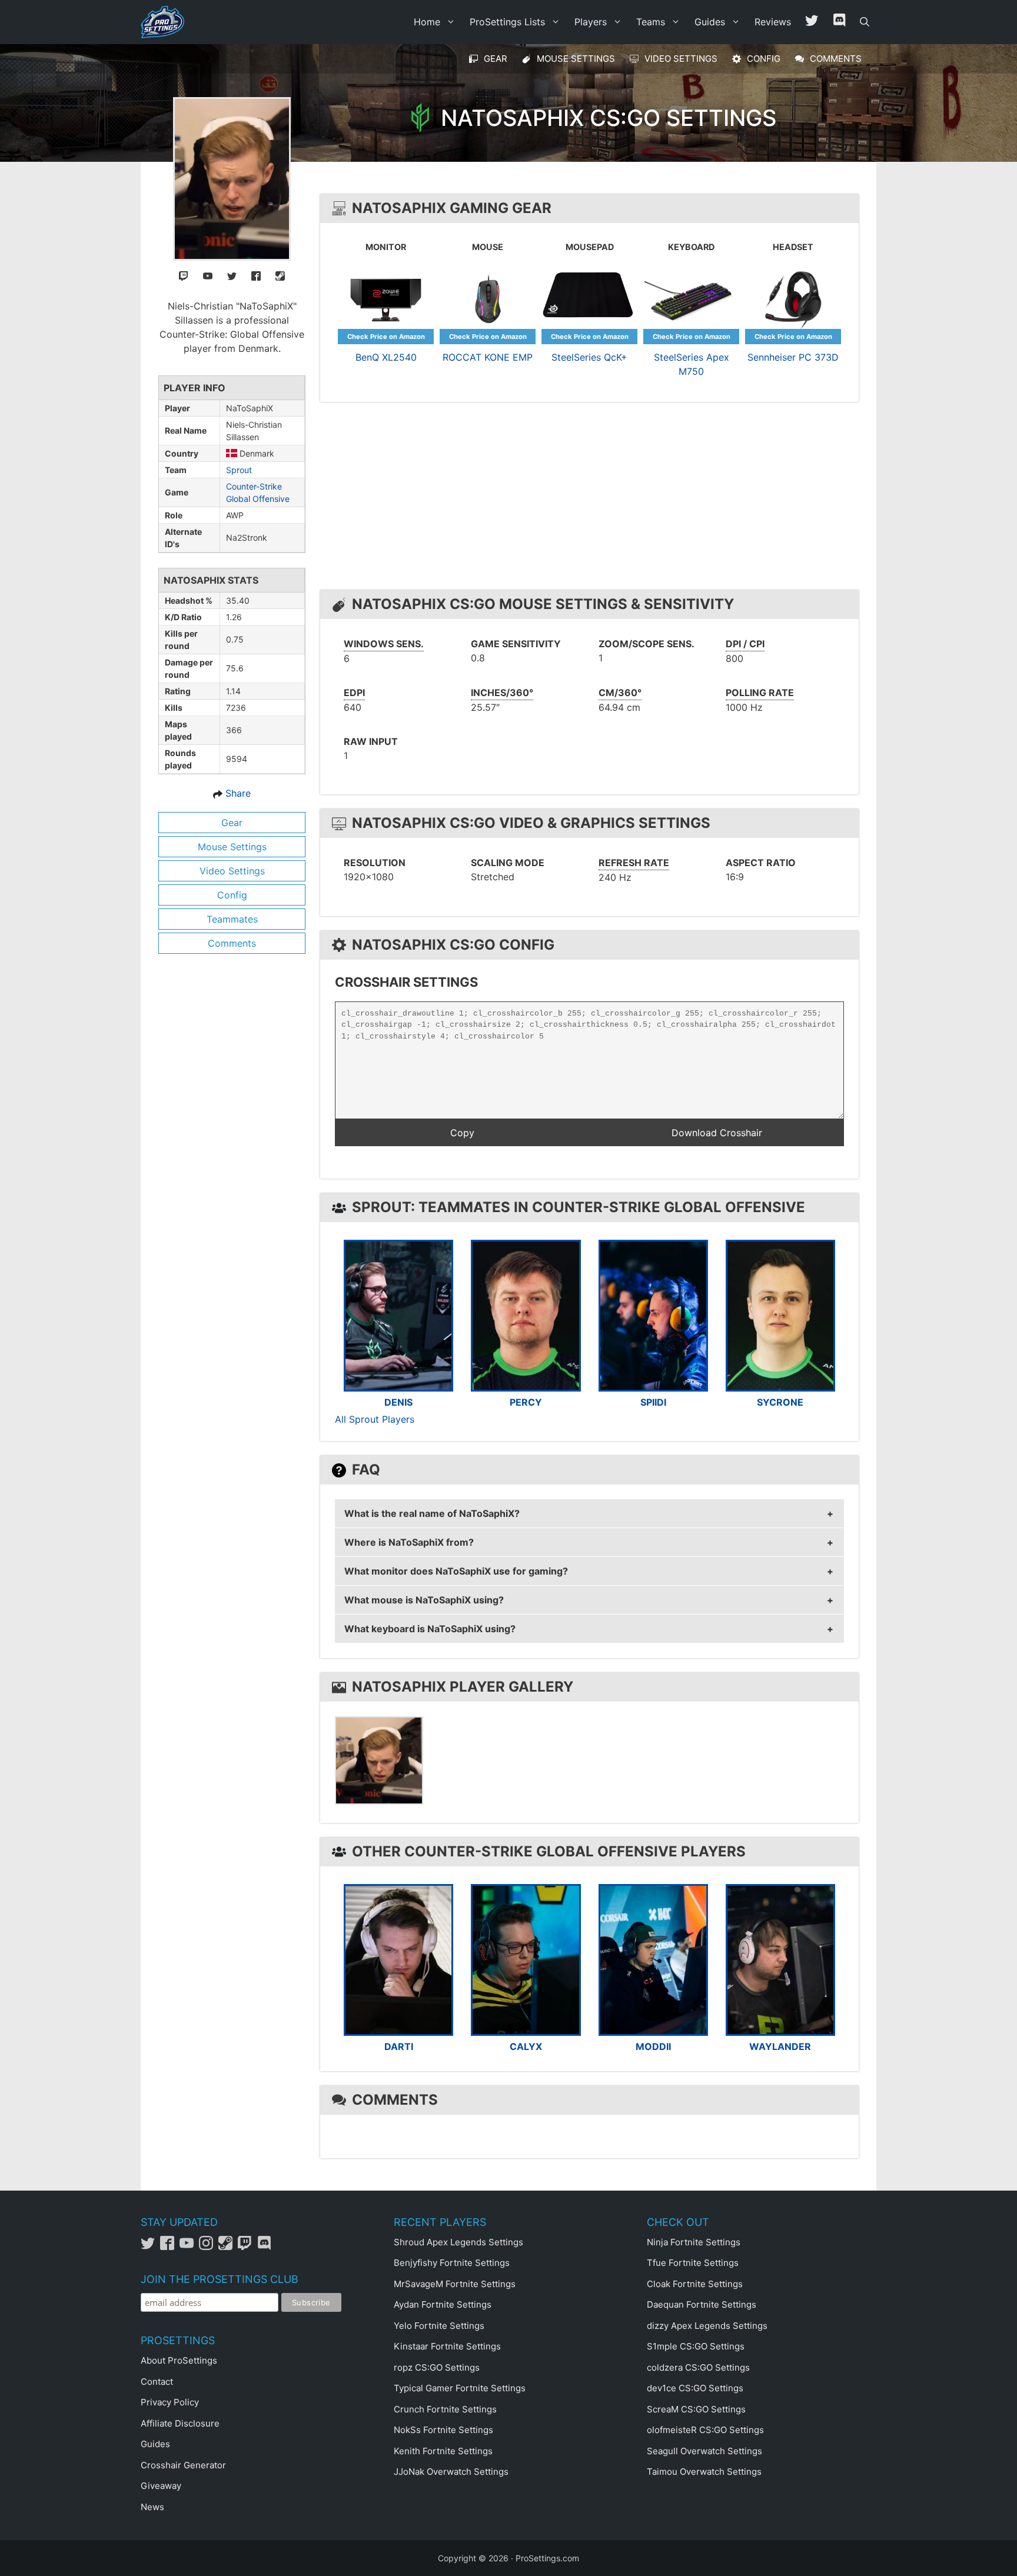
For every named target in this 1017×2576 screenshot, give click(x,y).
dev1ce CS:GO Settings (695, 2388)
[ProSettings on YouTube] (189, 2247)
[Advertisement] (592, 499)
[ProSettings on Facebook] (170, 2247)
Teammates (232, 919)
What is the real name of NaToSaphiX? (432, 1513)
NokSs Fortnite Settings (443, 2430)
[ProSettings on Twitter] (812, 22)
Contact (157, 2382)
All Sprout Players (375, 1419)
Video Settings (232, 871)
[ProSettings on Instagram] (209, 2247)
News (152, 2507)
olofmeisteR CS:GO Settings (705, 2430)
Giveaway (161, 2486)
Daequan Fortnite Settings (702, 2304)
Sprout (239, 470)
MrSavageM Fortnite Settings (455, 2284)
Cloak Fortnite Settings (695, 2284)
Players (591, 22)
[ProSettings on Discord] (266, 2247)
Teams (651, 22)
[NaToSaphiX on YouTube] (208, 275)
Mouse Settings (232, 847)
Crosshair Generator (183, 2465)
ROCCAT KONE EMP (488, 357)
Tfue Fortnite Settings (693, 2263)
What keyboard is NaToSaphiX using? (430, 1629)
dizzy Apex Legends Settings (707, 2326)
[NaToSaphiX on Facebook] (256, 275)
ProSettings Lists (507, 22)
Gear (232, 823)
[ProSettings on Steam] (228, 2247)
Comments (232, 943)
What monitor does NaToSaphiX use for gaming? (456, 1571)
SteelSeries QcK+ (589, 357)
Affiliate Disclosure (180, 2423)
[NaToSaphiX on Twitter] (232, 275)
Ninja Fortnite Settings (694, 2242)
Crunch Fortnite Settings (445, 2409)
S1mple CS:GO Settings (696, 2346)
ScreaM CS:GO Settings (696, 2409)
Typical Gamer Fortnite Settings (460, 2388)
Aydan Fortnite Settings (443, 2304)
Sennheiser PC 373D (793, 357)
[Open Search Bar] (865, 22)
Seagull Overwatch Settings (704, 2451)
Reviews (773, 22)
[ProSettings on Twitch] (247, 2247)
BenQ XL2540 (386, 357)
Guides (710, 22)
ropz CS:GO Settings (437, 2367)
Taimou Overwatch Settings (704, 2472)
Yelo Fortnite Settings (439, 2326)
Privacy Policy (170, 2402)
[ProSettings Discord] (839, 22)
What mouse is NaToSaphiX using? (424, 1600)
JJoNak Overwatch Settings (451, 2472)
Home (427, 22)
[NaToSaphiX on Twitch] (184, 275)
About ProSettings (179, 2360)
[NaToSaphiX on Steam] (280, 275)
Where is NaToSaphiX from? (409, 1542)
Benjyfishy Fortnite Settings (452, 2263)
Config (232, 895)
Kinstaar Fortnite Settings (447, 2346)
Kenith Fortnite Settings (443, 2451)
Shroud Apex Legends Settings (458, 2242)
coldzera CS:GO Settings (698, 2367)
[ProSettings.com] (165, 22)
